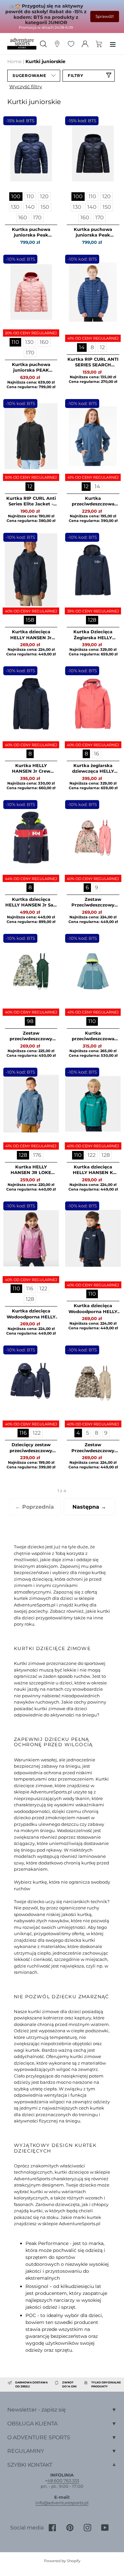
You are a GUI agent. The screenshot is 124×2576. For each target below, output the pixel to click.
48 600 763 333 (63, 2481)
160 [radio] (23, 218)
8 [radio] (92, 347)
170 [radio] (37, 218)
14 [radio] (82, 347)
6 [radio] (87, 887)
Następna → (89, 1507)
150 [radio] (45, 207)
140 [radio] (30, 207)
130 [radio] (15, 207)
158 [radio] (30, 620)
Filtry (76, 75)
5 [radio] (87, 1433)
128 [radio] (92, 620)
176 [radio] (37, 1155)
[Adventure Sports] (22, 44)
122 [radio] (92, 1155)
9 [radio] (97, 887)
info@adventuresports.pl (62, 2503)
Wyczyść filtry (26, 87)
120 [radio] (44, 196)
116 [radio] (30, 1288)
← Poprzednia (35, 1507)
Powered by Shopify (62, 2561)
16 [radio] (97, 754)
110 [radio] (30, 196)
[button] (34, 76)
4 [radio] (78, 1433)
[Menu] (113, 44)
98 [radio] (30, 1021)
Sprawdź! (105, 16)
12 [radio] (102, 347)
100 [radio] (16, 196)
